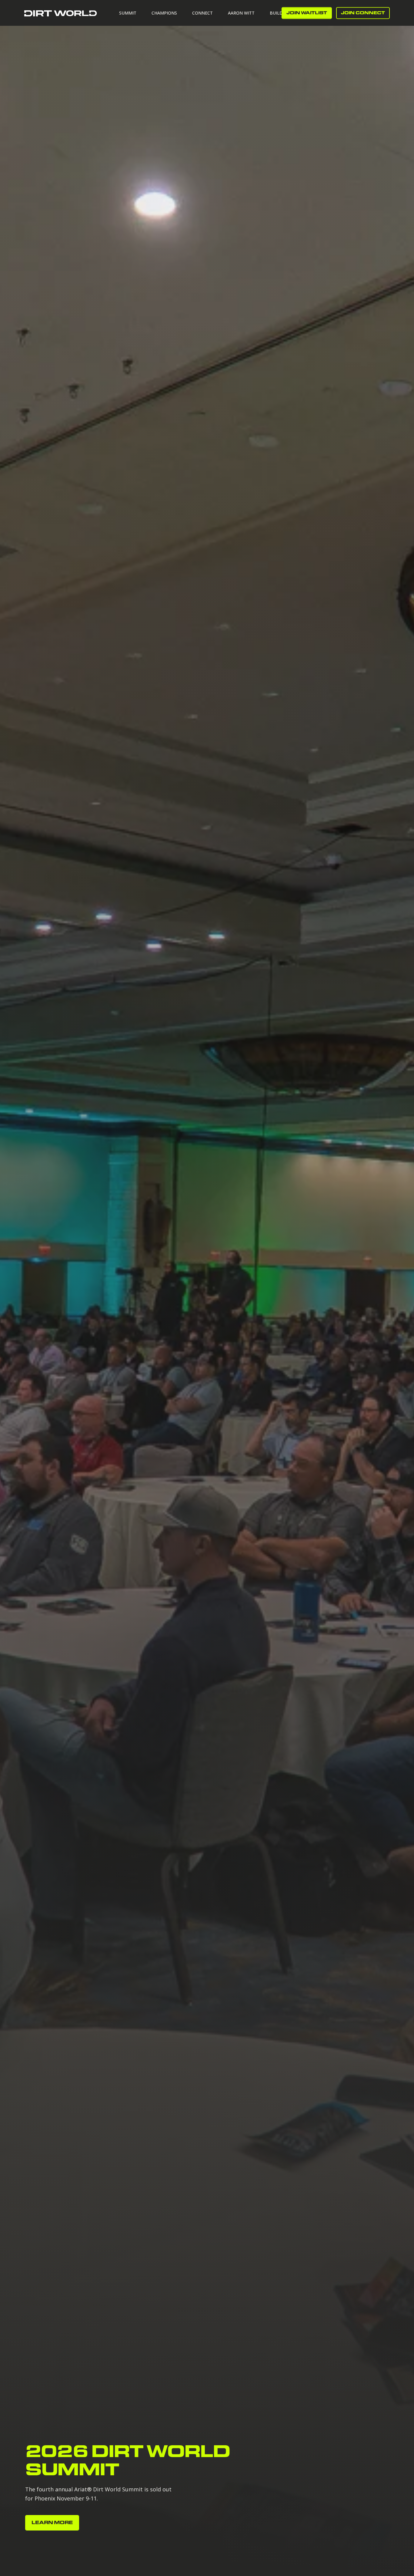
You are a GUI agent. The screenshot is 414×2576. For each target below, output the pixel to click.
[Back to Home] (61, 13)
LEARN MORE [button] (52, 2523)
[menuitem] (132, 13)
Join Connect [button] (363, 13)
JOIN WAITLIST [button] (307, 13)
